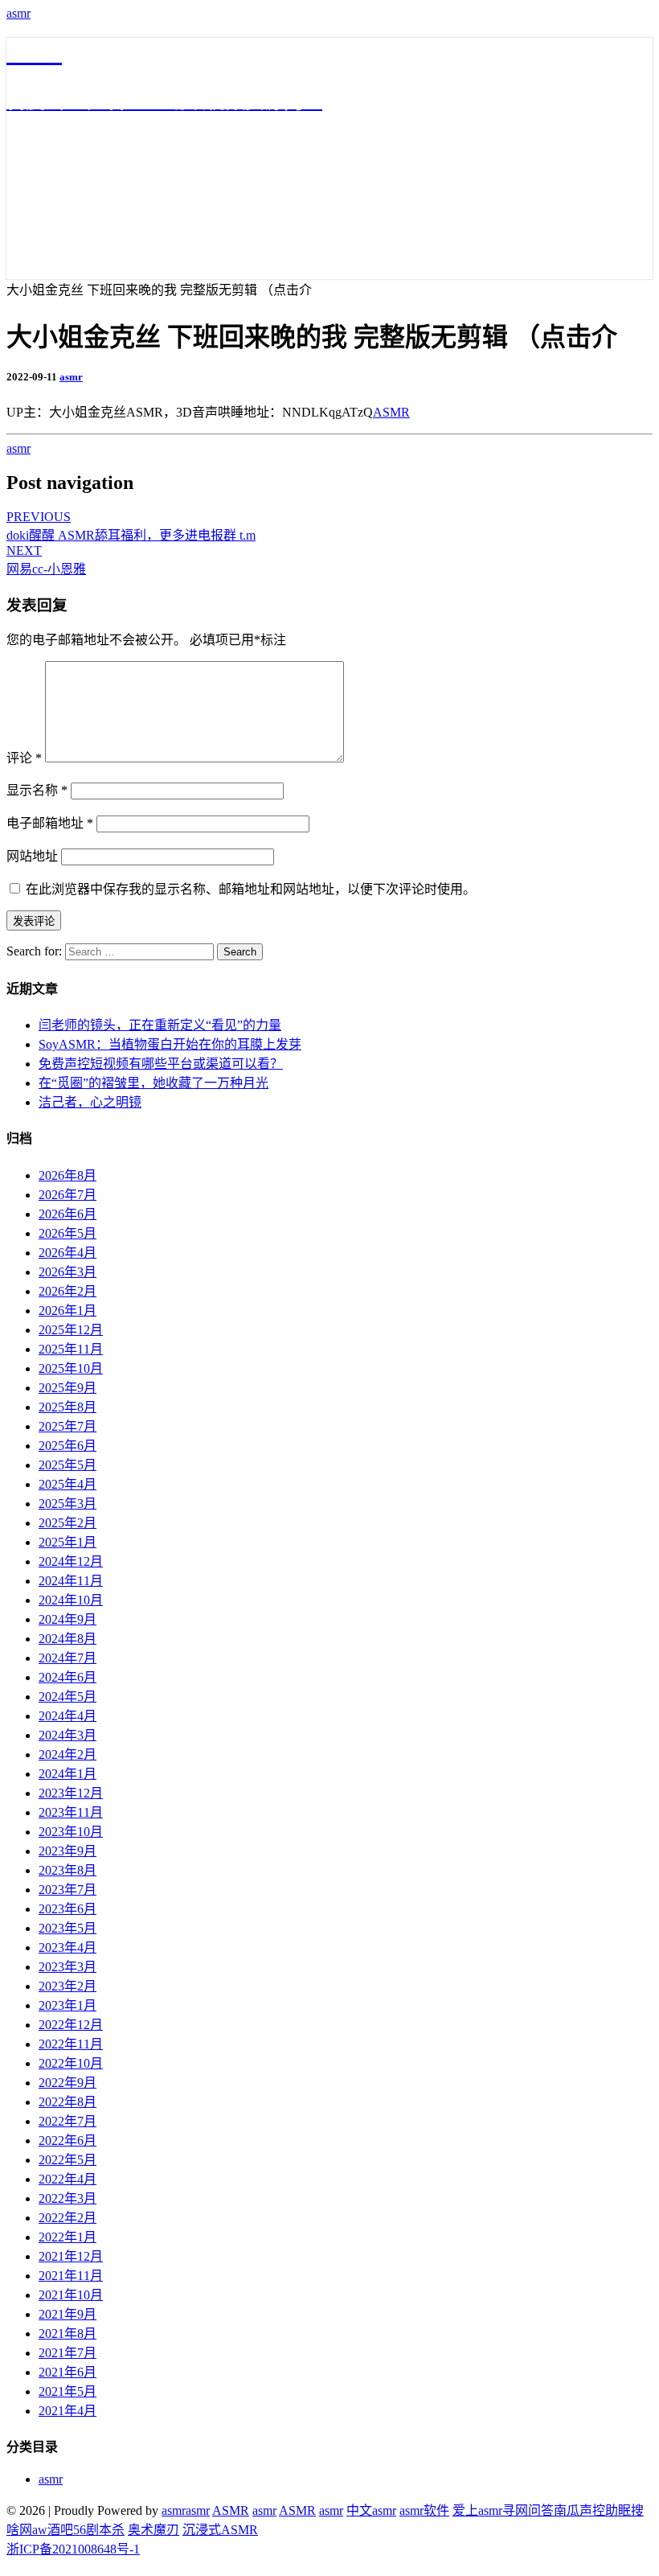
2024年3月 (68, 1735)
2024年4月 (68, 1716)
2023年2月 (68, 1986)
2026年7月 (68, 1195)
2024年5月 (68, 1697)
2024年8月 (68, 1639)
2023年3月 (68, 1967)
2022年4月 (68, 2179)
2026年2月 (68, 1291)
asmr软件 (424, 2510)
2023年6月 (68, 1909)
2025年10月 (71, 1368)
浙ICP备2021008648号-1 (73, 2549)
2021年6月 (68, 2372)
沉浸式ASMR (220, 2530)
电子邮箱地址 (50, 823)
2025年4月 (68, 1484)
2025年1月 (68, 1542)
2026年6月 (68, 1214)
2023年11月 (71, 1812)
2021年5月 (68, 2391)
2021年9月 (68, 2314)
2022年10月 (71, 2063)
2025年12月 (71, 1330)
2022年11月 (71, 2044)
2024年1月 (68, 1774)
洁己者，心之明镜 (90, 1102)
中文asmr (371, 2510)
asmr (18, 13)
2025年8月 (68, 1407)
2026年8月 (68, 1175)
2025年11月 (71, 1349)
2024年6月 (68, 1677)
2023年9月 (68, 1851)
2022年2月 (68, 2218)
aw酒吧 (53, 2530)
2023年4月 (68, 1947)
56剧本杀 (99, 2530)
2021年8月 (68, 2334)
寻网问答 (528, 2510)
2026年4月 (68, 1253)
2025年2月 (68, 1523)
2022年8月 (68, 2102)
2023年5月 (68, 1928)
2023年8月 (68, 1870)
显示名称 (37, 790)
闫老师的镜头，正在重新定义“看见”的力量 (160, 1025)
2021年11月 (71, 2276)
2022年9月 (68, 2083)
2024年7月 (68, 1658)
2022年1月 (68, 2237)
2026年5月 (68, 1233)
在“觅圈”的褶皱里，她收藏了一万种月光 (153, 1083)
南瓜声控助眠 (592, 2510)
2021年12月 (71, 2256)
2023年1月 (68, 2005)
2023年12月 (71, 1793)
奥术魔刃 (153, 2530)
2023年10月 (71, 1832)
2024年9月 (68, 1619)
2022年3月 (68, 2198)
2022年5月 (68, 2160)
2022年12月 (71, 2025)
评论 (24, 758)
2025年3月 (68, 1504)
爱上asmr (477, 2510)
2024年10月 (71, 1600)
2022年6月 (68, 2141)
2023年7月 (68, 1890)
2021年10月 (71, 2295)
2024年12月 (71, 1561)
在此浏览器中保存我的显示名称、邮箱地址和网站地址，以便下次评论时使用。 (251, 889)
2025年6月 (68, 1446)
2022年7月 (68, 2121)
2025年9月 (68, 1388)
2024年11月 (71, 1581)
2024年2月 (68, 1754)
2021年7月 (68, 2353)
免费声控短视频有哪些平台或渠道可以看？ (161, 1064)
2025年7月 (68, 1426)
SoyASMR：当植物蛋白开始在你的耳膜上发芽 (170, 1044)
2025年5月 (68, 1465)
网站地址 (32, 856)
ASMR (391, 412)
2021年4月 (68, 2411)
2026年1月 (68, 1311)
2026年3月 (68, 1272)
